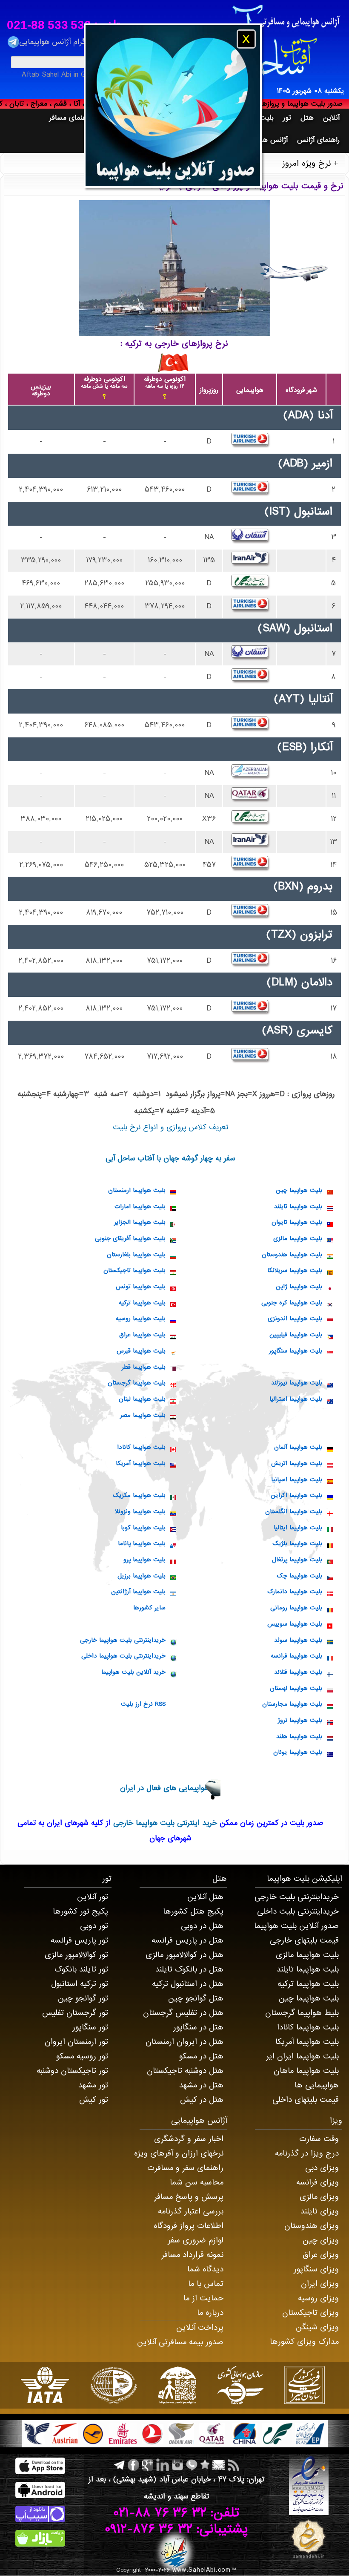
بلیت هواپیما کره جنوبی (292, 1303)
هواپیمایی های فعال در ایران (164, 1788)
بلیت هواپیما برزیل (142, 1576)
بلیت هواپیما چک (299, 1576)
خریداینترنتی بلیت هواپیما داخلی (123, 1656)
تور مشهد (93, 2085)
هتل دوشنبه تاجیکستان (185, 2071)
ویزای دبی (322, 2168)
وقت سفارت (319, 2139)
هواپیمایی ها (317, 2085)
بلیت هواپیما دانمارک (295, 1592)
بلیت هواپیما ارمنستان (137, 1190)
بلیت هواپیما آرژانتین (138, 1592)
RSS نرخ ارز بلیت (143, 1704)
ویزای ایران (320, 2284)
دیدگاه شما (205, 2269)
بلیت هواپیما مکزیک (139, 1495)
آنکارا (322, 747)
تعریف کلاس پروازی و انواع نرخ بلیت (170, 1127)
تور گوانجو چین (83, 1998)
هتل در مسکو (201, 2056)
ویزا (336, 2121)
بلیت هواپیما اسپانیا (297, 1479)
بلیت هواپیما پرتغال (297, 1560)
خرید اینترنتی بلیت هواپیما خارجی (164, 1823)
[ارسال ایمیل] (218, 2465)
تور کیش (94, 2100)
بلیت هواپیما (288, 1879)
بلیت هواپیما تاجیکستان (134, 1270)
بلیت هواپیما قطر (144, 1367)
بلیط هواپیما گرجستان (302, 2013)
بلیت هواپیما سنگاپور (296, 1351)
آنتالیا (320, 699)
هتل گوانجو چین (196, 1998)
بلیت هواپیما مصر (143, 1415)
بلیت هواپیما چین (299, 1190)
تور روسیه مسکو (82, 2056)
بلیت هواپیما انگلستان (294, 1511)
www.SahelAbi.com (202, 2570)
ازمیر (322, 463)
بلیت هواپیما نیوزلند (297, 1383)
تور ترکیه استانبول (80, 1984)
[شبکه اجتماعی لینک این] (162, 2465)
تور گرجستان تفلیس (75, 2013)
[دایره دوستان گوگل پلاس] (147, 2465)
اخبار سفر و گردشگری (189, 2139)
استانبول (313, 512)
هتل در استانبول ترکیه (188, 1984)
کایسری (315, 1030)
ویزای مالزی (319, 2197)
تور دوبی (94, 1926)
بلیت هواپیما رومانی (296, 1608)
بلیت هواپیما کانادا (141, 1447)
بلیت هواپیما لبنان (142, 1399)
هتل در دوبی (202, 1926)
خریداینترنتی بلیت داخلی (298, 1911)
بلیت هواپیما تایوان (297, 1222)
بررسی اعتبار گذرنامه (191, 2211)
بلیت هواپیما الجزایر (140, 1222)
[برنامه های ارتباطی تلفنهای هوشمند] (191, 2465)
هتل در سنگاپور (198, 2027)
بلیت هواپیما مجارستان (292, 1704)
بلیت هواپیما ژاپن (299, 1287)
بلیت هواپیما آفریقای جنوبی (130, 1238)
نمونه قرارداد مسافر (192, 2255)
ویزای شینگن (317, 2327)
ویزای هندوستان (312, 2226)
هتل (220, 1879)
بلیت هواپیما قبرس (141, 1351)
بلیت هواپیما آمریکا (141, 1463)
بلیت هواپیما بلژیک (297, 1543)
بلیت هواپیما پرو (144, 1560)
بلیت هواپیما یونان (298, 1752)
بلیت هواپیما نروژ (300, 1720)
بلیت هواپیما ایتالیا (298, 1528)
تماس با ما (206, 2284)
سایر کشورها (149, 1608)
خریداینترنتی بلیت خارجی (297, 1897)
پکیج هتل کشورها (193, 1911)
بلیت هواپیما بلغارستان (136, 1255)
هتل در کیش (202, 2100)
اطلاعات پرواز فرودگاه (189, 2226)
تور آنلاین (93, 1897)
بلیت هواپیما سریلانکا (295, 1270)
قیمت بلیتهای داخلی (306, 2100)
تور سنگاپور (90, 2027)
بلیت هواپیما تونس (141, 1287)
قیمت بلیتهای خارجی (304, 1940)
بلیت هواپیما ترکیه (142, 1303)
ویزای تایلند (320, 2211)
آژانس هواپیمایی (199, 2121)
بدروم (320, 886)
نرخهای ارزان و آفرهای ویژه (179, 2153)
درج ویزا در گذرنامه (307, 2153)
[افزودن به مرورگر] (204, 2465)
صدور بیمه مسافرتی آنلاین (180, 2342)
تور (107, 1879)
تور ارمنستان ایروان (76, 2042)
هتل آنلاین (205, 1897)
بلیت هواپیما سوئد (298, 1640)
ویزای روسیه (318, 2298)
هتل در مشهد (201, 2085)
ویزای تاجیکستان (310, 2313)
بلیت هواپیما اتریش (297, 1463)
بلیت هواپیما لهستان (296, 1688)
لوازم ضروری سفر (196, 2240)
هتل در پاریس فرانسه (187, 1940)
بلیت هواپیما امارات (140, 1206)
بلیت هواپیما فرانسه (296, 1656)
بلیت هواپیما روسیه (141, 1318)
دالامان (317, 982)
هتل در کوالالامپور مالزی (185, 1955)
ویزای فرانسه (318, 2182)
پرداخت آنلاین (200, 2328)
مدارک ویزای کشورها (304, 2342)
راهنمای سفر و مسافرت (185, 2168)
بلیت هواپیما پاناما (142, 1543)
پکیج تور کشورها (80, 1911)
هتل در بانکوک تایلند (189, 1969)
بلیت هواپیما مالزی (298, 1238)
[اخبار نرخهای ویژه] (233, 2465)
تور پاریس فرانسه (79, 1940)
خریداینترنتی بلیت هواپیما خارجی (123, 1640)
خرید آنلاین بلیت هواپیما (133, 1672)
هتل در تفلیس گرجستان (183, 2013)
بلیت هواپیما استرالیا (296, 1399)
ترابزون (316, 935)
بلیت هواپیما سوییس (295, 1624)
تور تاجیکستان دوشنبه (72, 2071)
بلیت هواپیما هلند (299, 1736)
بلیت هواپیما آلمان (298, 1447)
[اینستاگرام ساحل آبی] (177, 2465)
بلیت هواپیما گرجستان (137, 1383)
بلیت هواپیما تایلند (298, 1206)
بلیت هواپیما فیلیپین (296, 1335)
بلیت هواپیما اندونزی (295, 1318)
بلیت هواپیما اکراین (296, 1495)
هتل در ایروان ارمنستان (185, 2042)
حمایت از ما (203, 2298)
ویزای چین (321, 2240)
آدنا (325, 415)
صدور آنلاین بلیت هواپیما (296, 1926)
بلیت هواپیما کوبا (143, 1528)
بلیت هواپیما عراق (142, 1335)
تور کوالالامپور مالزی (76, 1955)
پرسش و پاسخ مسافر (189, 2197)
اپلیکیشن (326, 1879)
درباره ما (210, 2313)
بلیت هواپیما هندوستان (292, 1255)
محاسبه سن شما (197, 2182)
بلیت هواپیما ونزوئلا (140, 1511)
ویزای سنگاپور (316, 2269)
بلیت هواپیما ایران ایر (302, 2056)
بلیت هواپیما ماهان (306, 2071)
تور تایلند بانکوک (81, 1969)
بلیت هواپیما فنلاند (298, 1672)
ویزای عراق (321, 2255)
